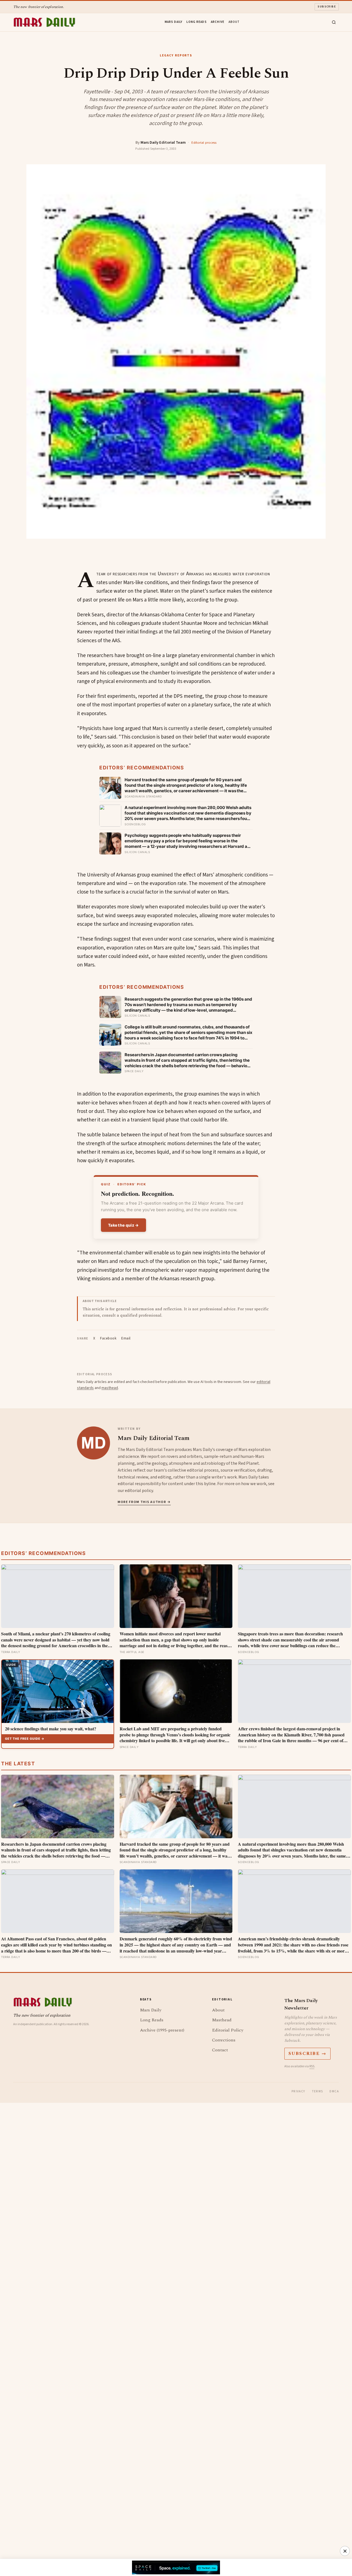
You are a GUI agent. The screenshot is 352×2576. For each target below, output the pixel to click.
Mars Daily (174, 22)
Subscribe (327, 7)
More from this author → (144, 1502)
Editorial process (204, 143)
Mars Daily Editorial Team (163, 142)
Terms (317, 2091)
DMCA (334, 2091)
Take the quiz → (123, 1225)
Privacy (298, 2091)
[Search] (334, 22)
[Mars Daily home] (44, 22)
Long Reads (196, 22)
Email (126, 1338)
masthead (110, 1388)
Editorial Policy (228, 2030)
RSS (312, 2066)
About (234, 22)
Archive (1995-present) (162, 2030)
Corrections (224, 2040)
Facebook (108, 1338)
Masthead (222, 2020)
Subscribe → (308, 2054)
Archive (218, 22)
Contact (220, 2050)
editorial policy (139, 1491)
